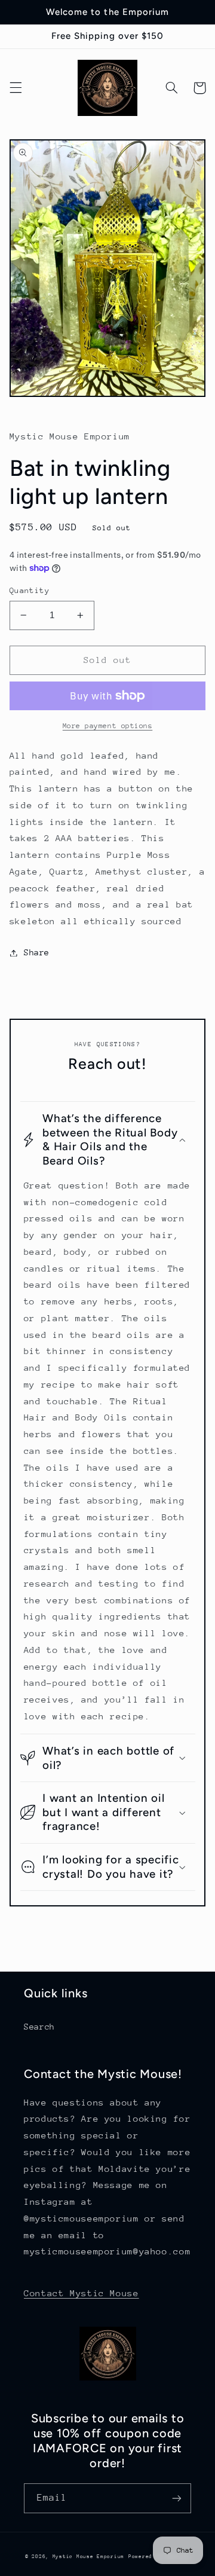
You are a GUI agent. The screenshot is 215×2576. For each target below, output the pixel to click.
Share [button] (37, 952)
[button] (16, 88)
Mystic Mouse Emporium (88, 2556)
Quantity (30, 590)
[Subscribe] (177, 2498)
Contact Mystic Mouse (82, 2293)
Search (39, 2027)
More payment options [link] (108, 726)
